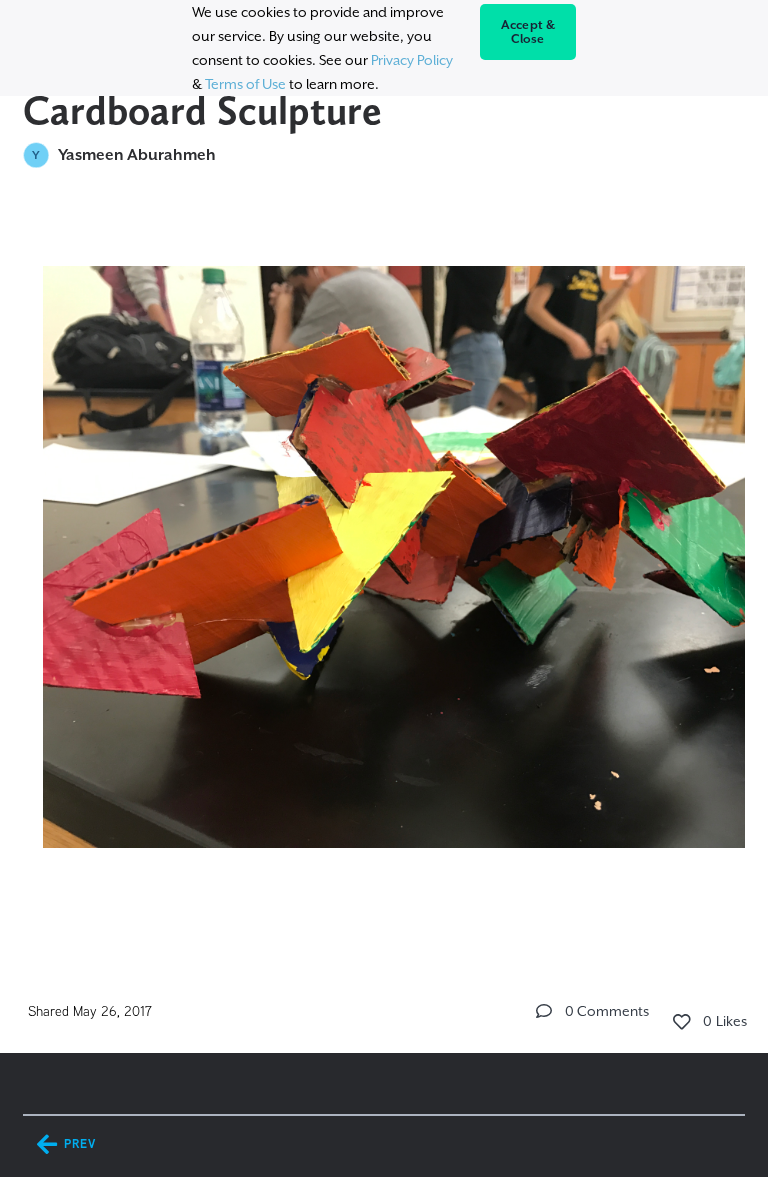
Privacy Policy (412, 60)
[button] (544, 1011)
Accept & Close (528, 32)
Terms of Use (245, 84)
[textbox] (384, 577)
